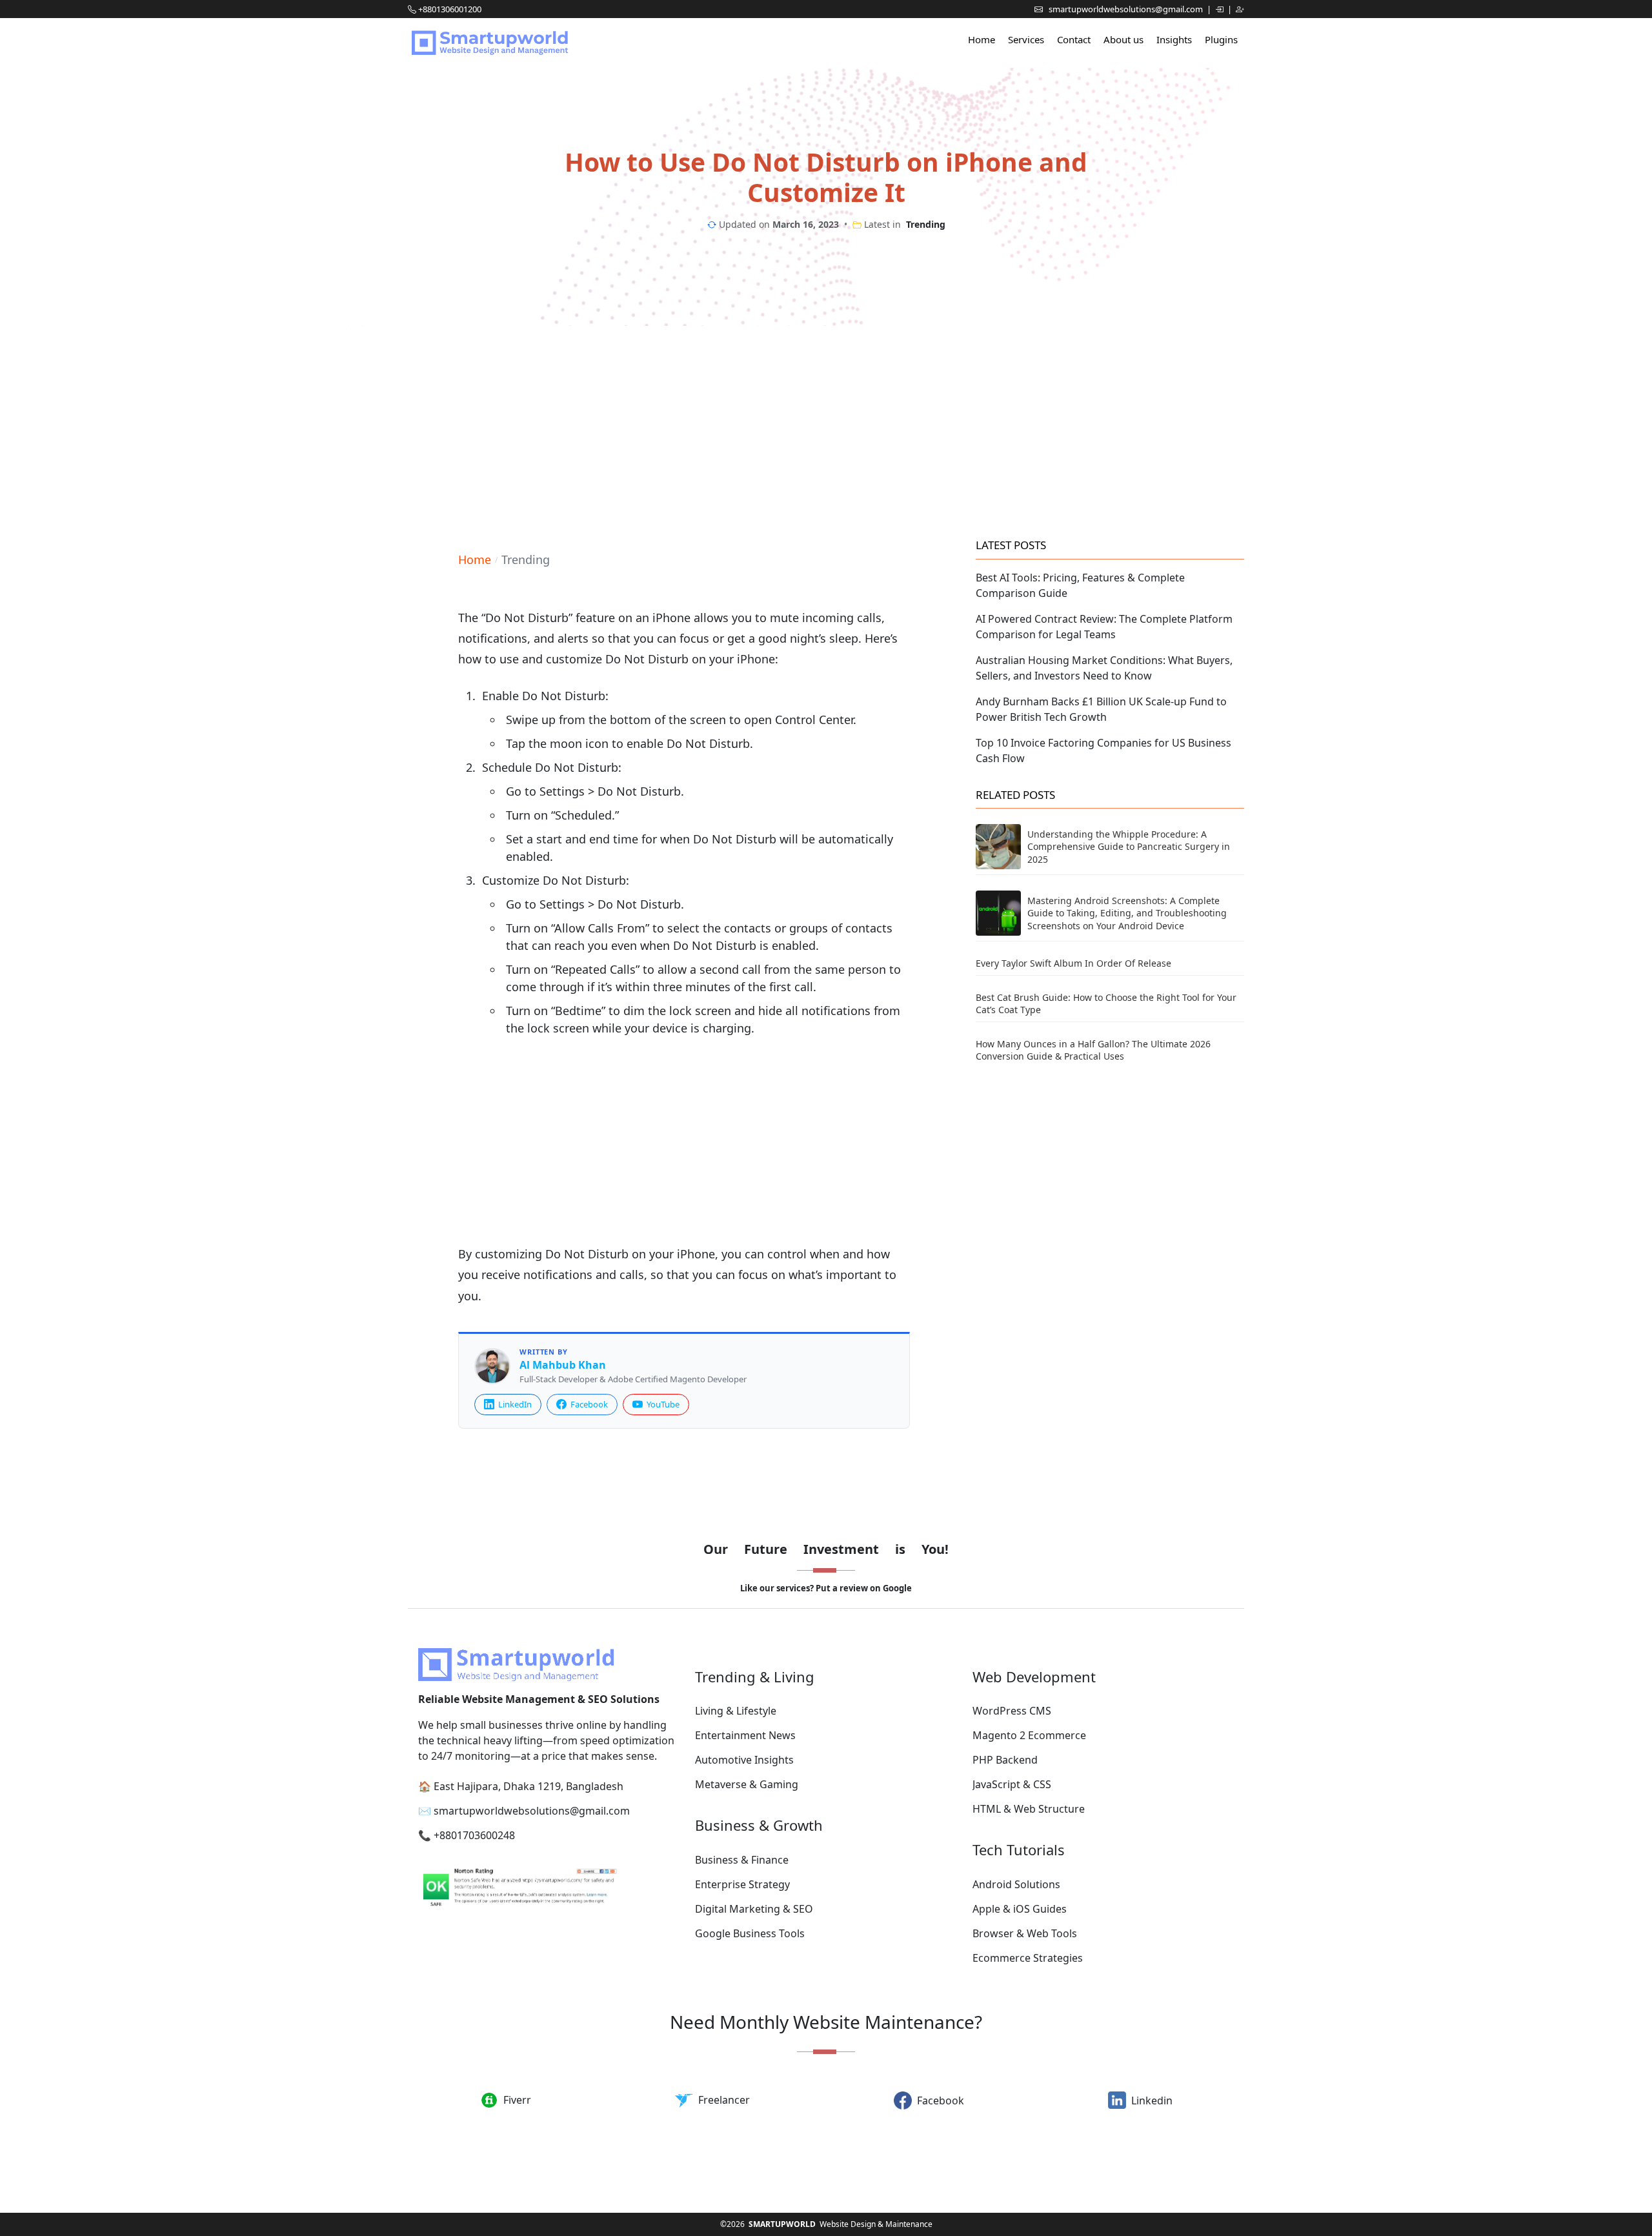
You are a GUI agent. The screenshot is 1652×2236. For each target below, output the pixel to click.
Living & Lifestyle (736, 1711)
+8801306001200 (450, 9)
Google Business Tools (750, 1933)
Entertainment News (745, 1735)
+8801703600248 (474, 1835)
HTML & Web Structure (1029, 1809)
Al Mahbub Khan (563, 1365)
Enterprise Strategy (742, 1884)
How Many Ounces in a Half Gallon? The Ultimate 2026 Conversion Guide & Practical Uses (1093, 1050)
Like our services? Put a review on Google (826, 1588)
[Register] (1240, 9)
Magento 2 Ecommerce (1029, 1735)
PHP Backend (1005, 1760)
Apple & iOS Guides (1020, 1909)
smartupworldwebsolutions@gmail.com (1127, 9)
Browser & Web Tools (1025, 1933)
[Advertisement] (826, 429)
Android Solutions (1016, 1884)
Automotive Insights (744, 1760)
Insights (1174, 39)
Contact (1074, 39)
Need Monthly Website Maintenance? (826, 2022)
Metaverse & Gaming (747, 1784)
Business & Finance (742, 1860)
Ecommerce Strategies (1028, 1958)
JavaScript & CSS (1012, 1784)
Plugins (1221, 39)
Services (1026, 39)
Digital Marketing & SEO (754, 1909)
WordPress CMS (1012, 1711)
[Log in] (1220, 9)
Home (982, 39)
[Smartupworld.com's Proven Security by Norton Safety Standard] (549, 1889)
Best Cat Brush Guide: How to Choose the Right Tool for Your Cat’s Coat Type (1106, 1004)
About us (1123, 39)
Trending (926, 224)
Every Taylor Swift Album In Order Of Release (1073, 963)
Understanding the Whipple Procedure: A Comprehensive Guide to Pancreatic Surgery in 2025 (1129, 847)
